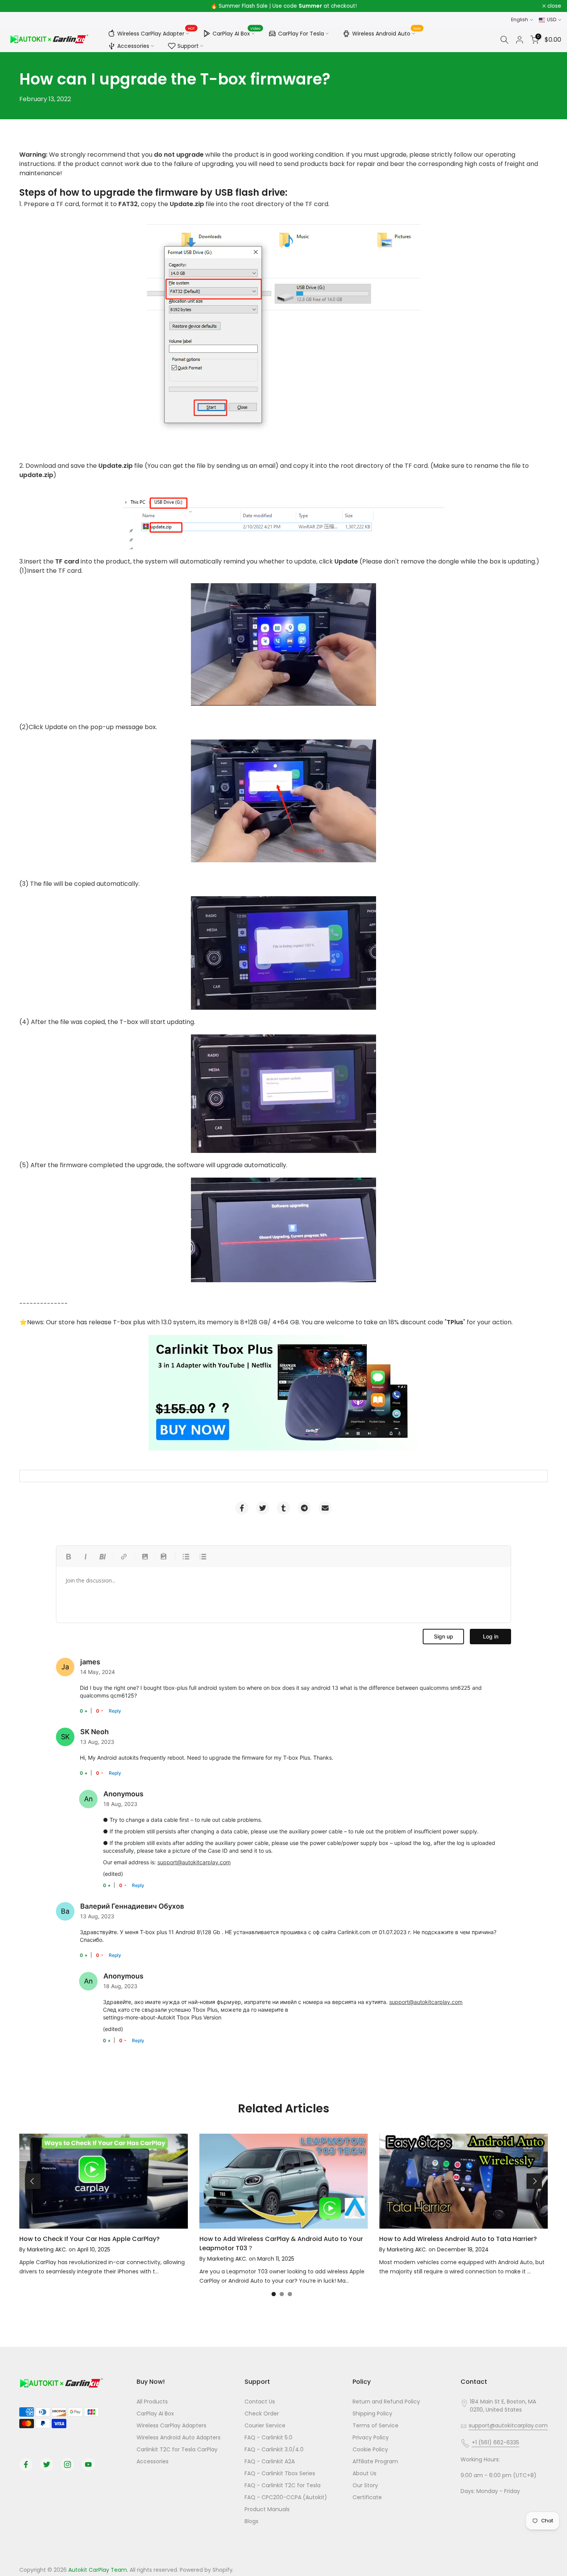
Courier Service (265, 2425)
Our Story (365, 2485)
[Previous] (33, 2181)
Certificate (367, 2497)
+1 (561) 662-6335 (495, 2442)
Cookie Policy (370, 2449)
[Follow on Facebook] (26, 2464)
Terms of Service (375, 2425)
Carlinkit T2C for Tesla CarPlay (177, 2449)
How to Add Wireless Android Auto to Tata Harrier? (458, 2239)
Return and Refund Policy (386, 2402)
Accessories (133, 46)
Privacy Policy (371, 2437)
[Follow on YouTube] (88, 2464)
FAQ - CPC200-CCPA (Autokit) (286, 2497)
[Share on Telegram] (304, 1508)
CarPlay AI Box (237, 32)
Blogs (251, 2521)
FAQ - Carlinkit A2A (270, 2461)
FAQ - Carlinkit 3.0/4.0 (274, 2449)
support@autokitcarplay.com (194, 1862)
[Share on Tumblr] (283, 1508)
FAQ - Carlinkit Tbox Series (280, 2473)
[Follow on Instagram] (67, 2464)
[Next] (534, 2181)
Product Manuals (267, 2509)
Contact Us (260, 2402)
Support (188, 46)
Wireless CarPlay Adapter (156, 32)
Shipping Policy (372, 2414)
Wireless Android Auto (387, 32)
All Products (152, 2402)
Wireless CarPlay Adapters (171, 2425)
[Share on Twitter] (263, 1508)
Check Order (262, 2414)
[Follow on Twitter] (47, 2464)
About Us (364, 2473)
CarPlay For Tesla (301, 34)
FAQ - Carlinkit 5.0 (268, 2437)
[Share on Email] (325, 1508)
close (17, 6)
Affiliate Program (375, 2461)
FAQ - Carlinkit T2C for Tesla (283, 2485)
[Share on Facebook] (242, 1508)
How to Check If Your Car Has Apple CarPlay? (89, 2239)
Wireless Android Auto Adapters (179, 2437)
